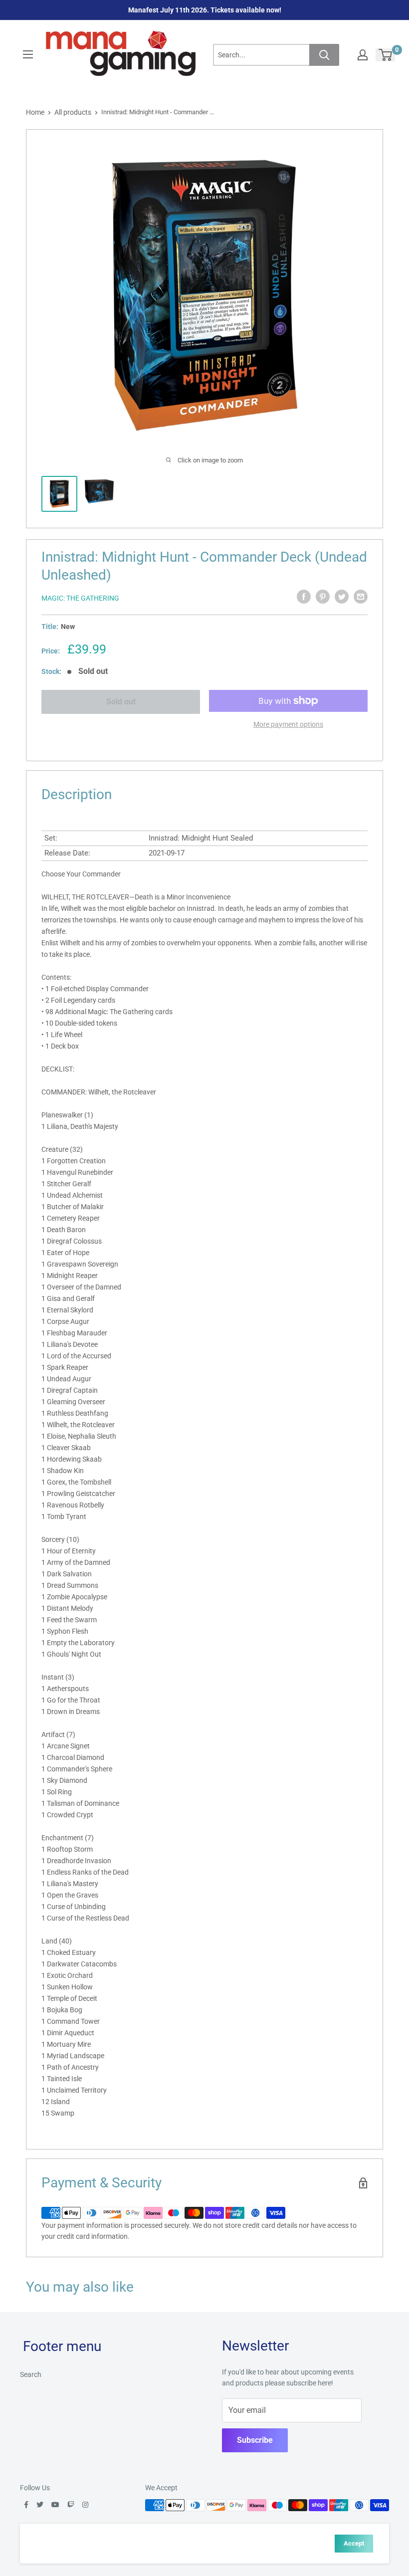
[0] (386, 55)
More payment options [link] (288, 724)
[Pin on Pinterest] (323, 597)
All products (73, 112)
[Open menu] (28, 54)
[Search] (324, 55)
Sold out (121, 702)
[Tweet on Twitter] (342, 597)
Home (35, 112)
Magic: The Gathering (80, 598)
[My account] (363, 55)
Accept (354, 2543)
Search (31, 2374)
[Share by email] (361, 597)
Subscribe (255, 2440)
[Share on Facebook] (304, 597)
